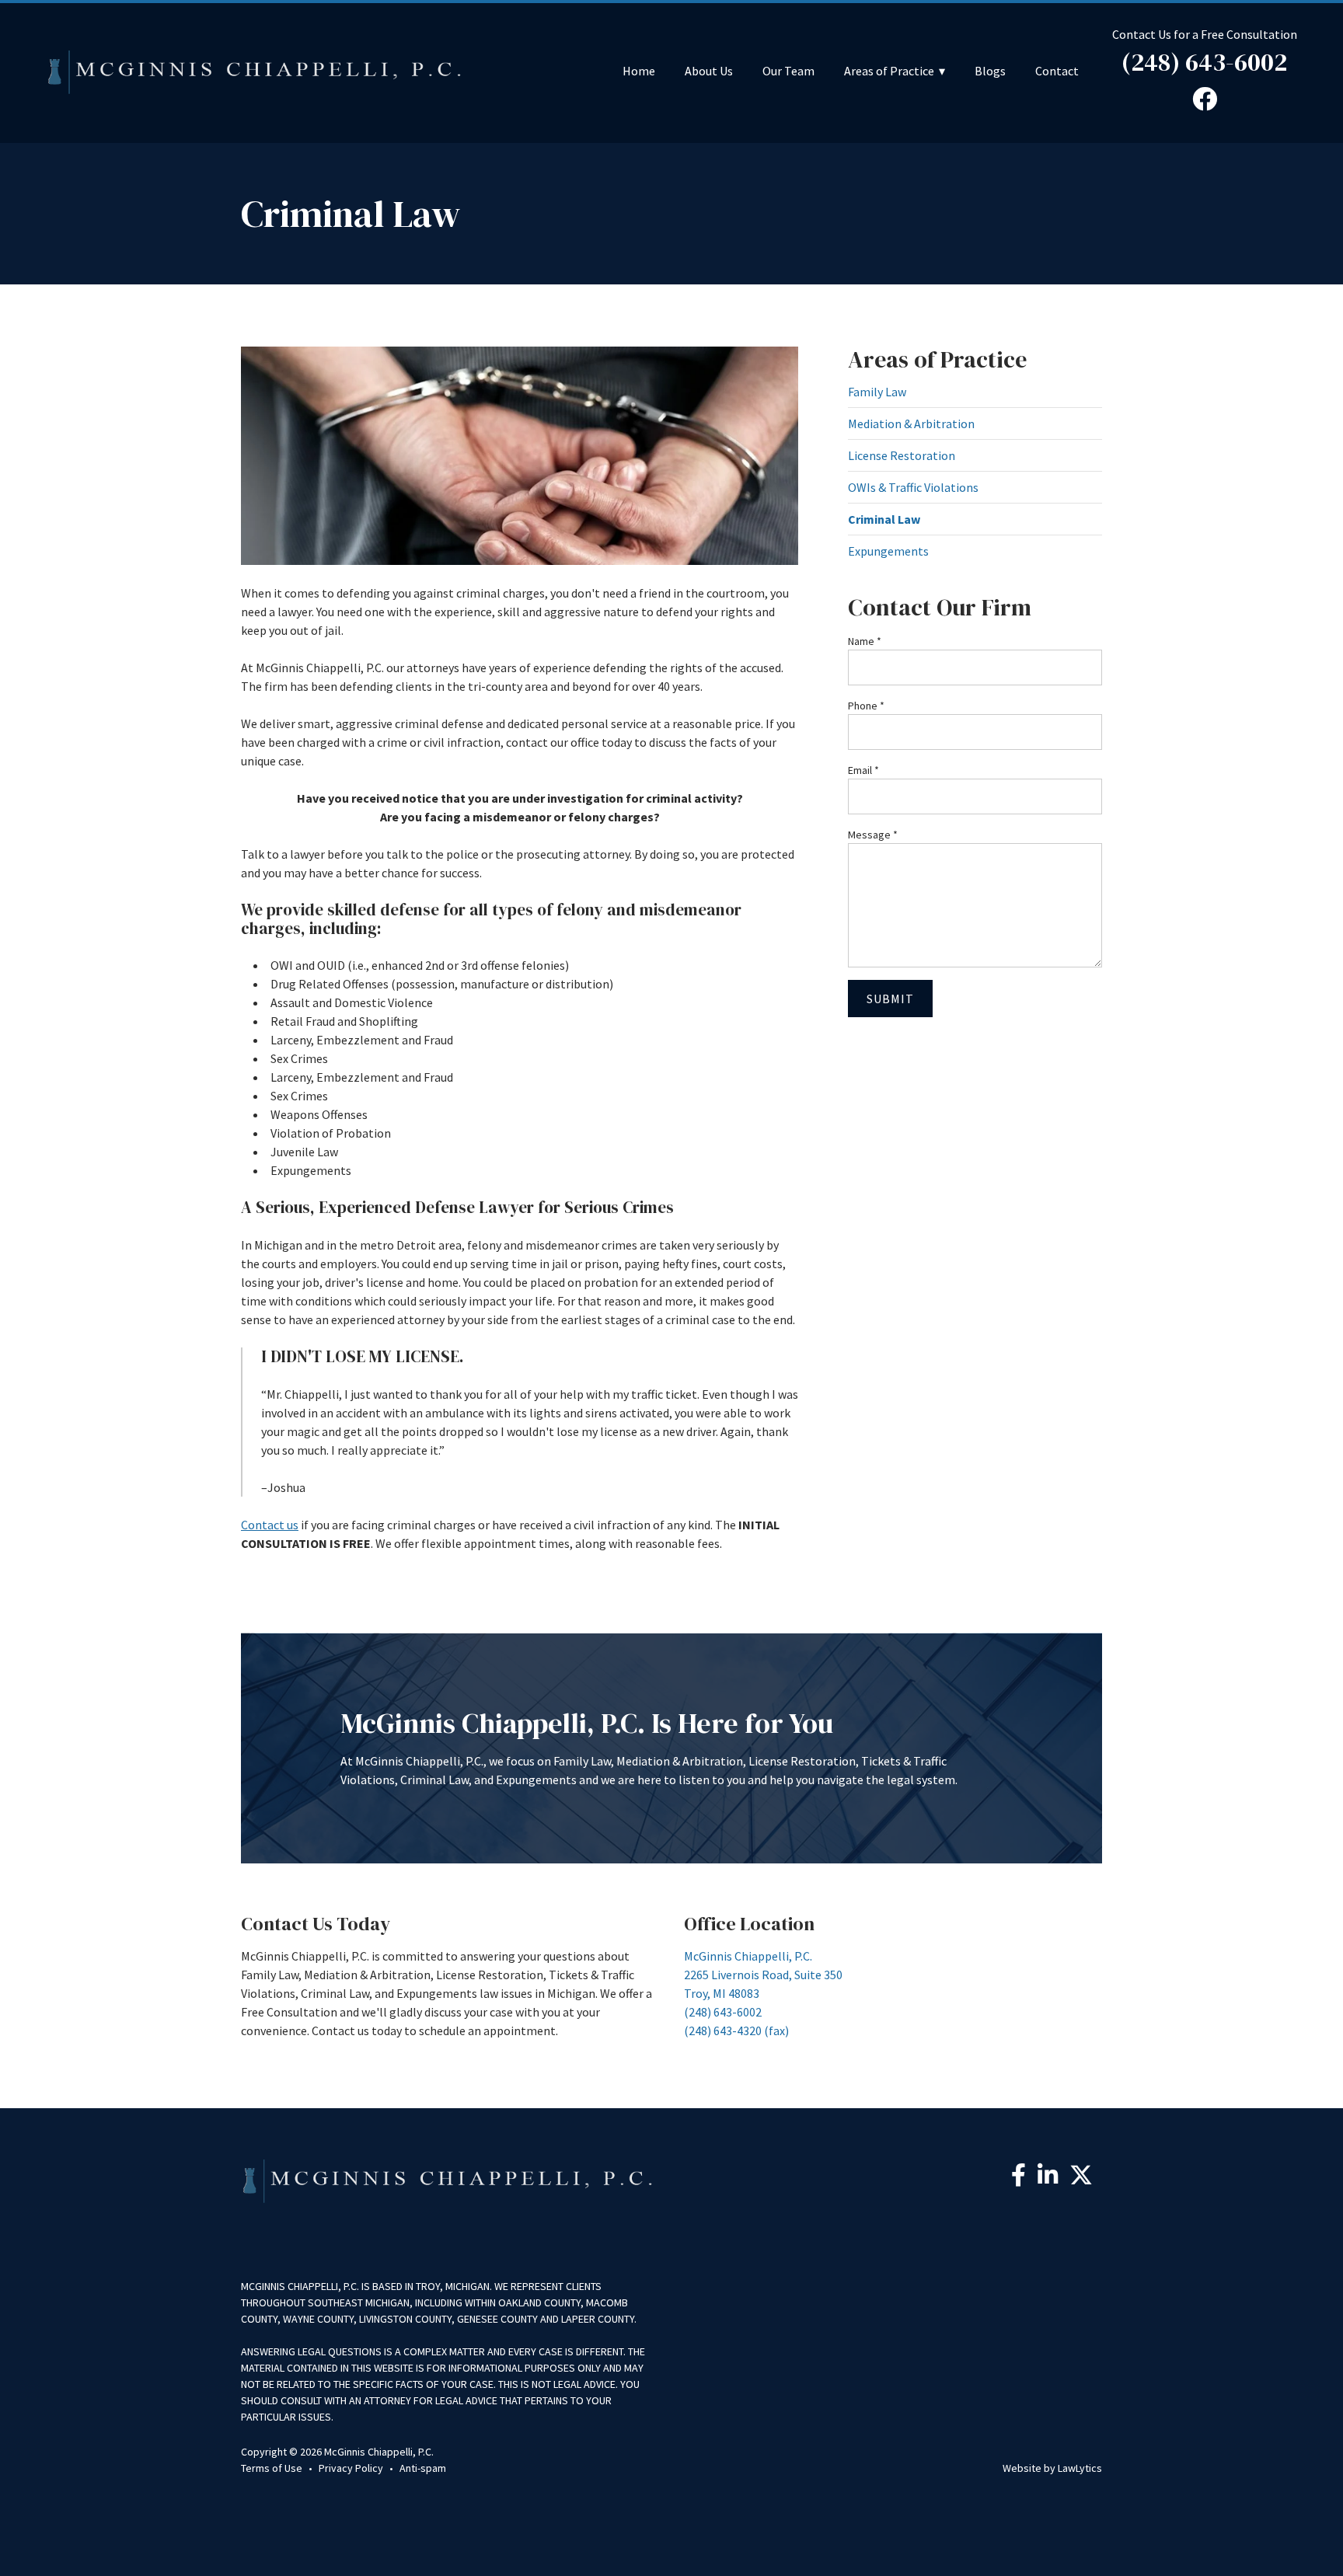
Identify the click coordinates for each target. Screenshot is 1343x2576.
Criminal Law (884, 519)
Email (863, 770)
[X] (1081, 2179)
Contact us (270, 1525)
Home (639, 71)
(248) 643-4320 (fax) (736, 2030)
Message (873, 835)
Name (865, 641)
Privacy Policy (351, 2468)
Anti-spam (423, 2468)
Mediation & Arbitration (911, 424)
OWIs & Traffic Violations (913, 487)
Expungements (888, 551)
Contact (1057, 71)
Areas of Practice (889, 71)
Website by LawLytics (1052, 2468)
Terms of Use (272, 2468)
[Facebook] (1019, 2179)
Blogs (990, 71)
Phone (866, 706)
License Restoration (902, 455)
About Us (709, 71)
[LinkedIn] (1048, 2179)
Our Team (788, 71)
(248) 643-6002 (1204, 62)
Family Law (877, 392)
